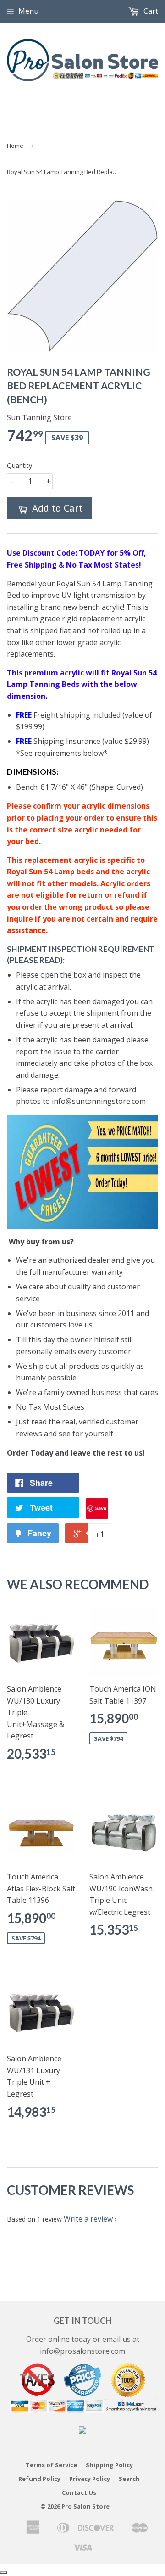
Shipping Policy (109, 2465)
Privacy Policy (90, 2479)
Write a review (88, 2219)
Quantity (19, 465)
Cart (150, 11)
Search (129, 2479)
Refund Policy (39, 2479)
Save (101, 1508)
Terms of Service (51, 2465)
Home (15, 146)
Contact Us (79, 2492)
